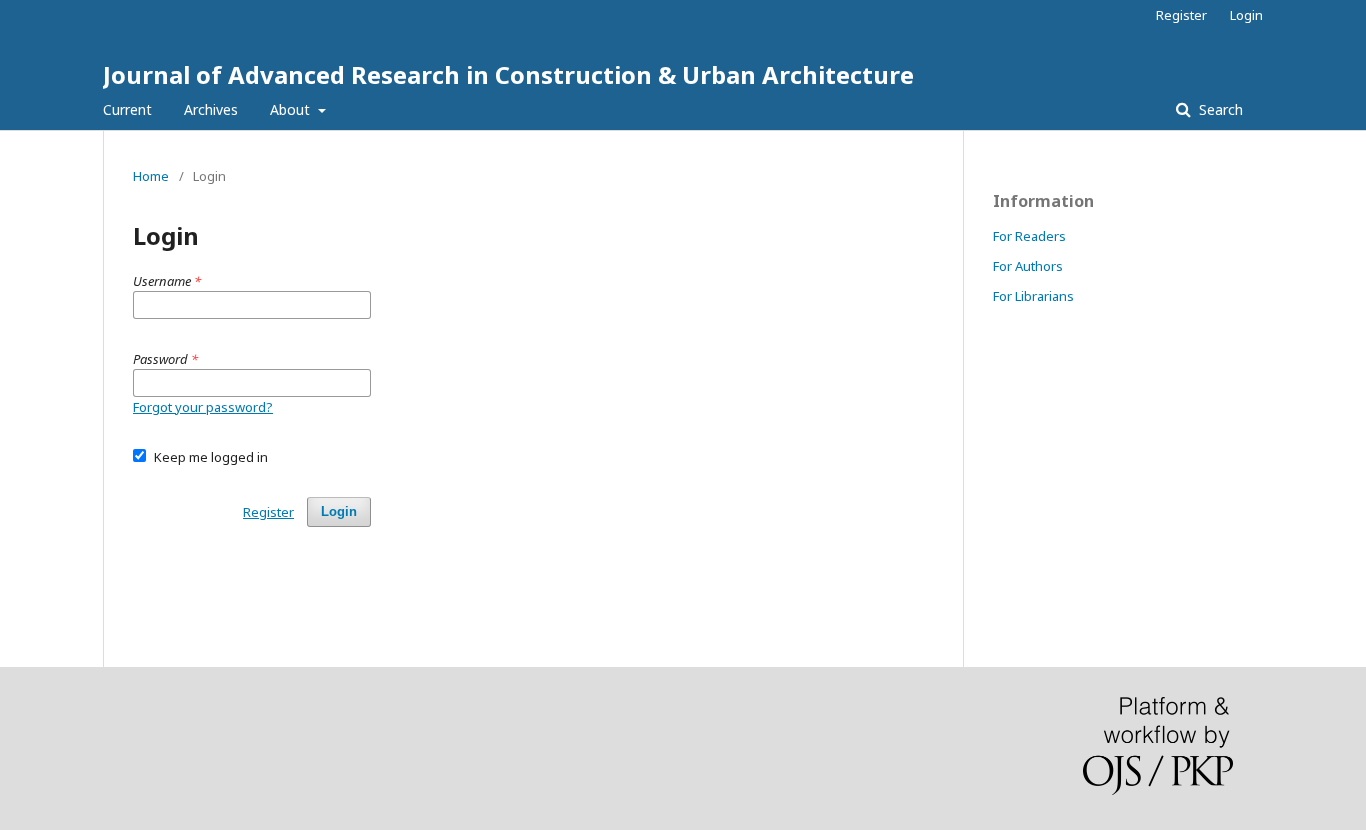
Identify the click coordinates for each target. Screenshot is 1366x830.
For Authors (1028, 266)
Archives (211, 109)
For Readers (1029, 236)
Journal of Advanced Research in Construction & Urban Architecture (508, 74)
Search (1219, 109)
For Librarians (1033, 296)
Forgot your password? (203, 407)
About (292, 109)
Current (127, 109)
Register (1181, 15)
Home (151, 176)
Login (1246, 15)
